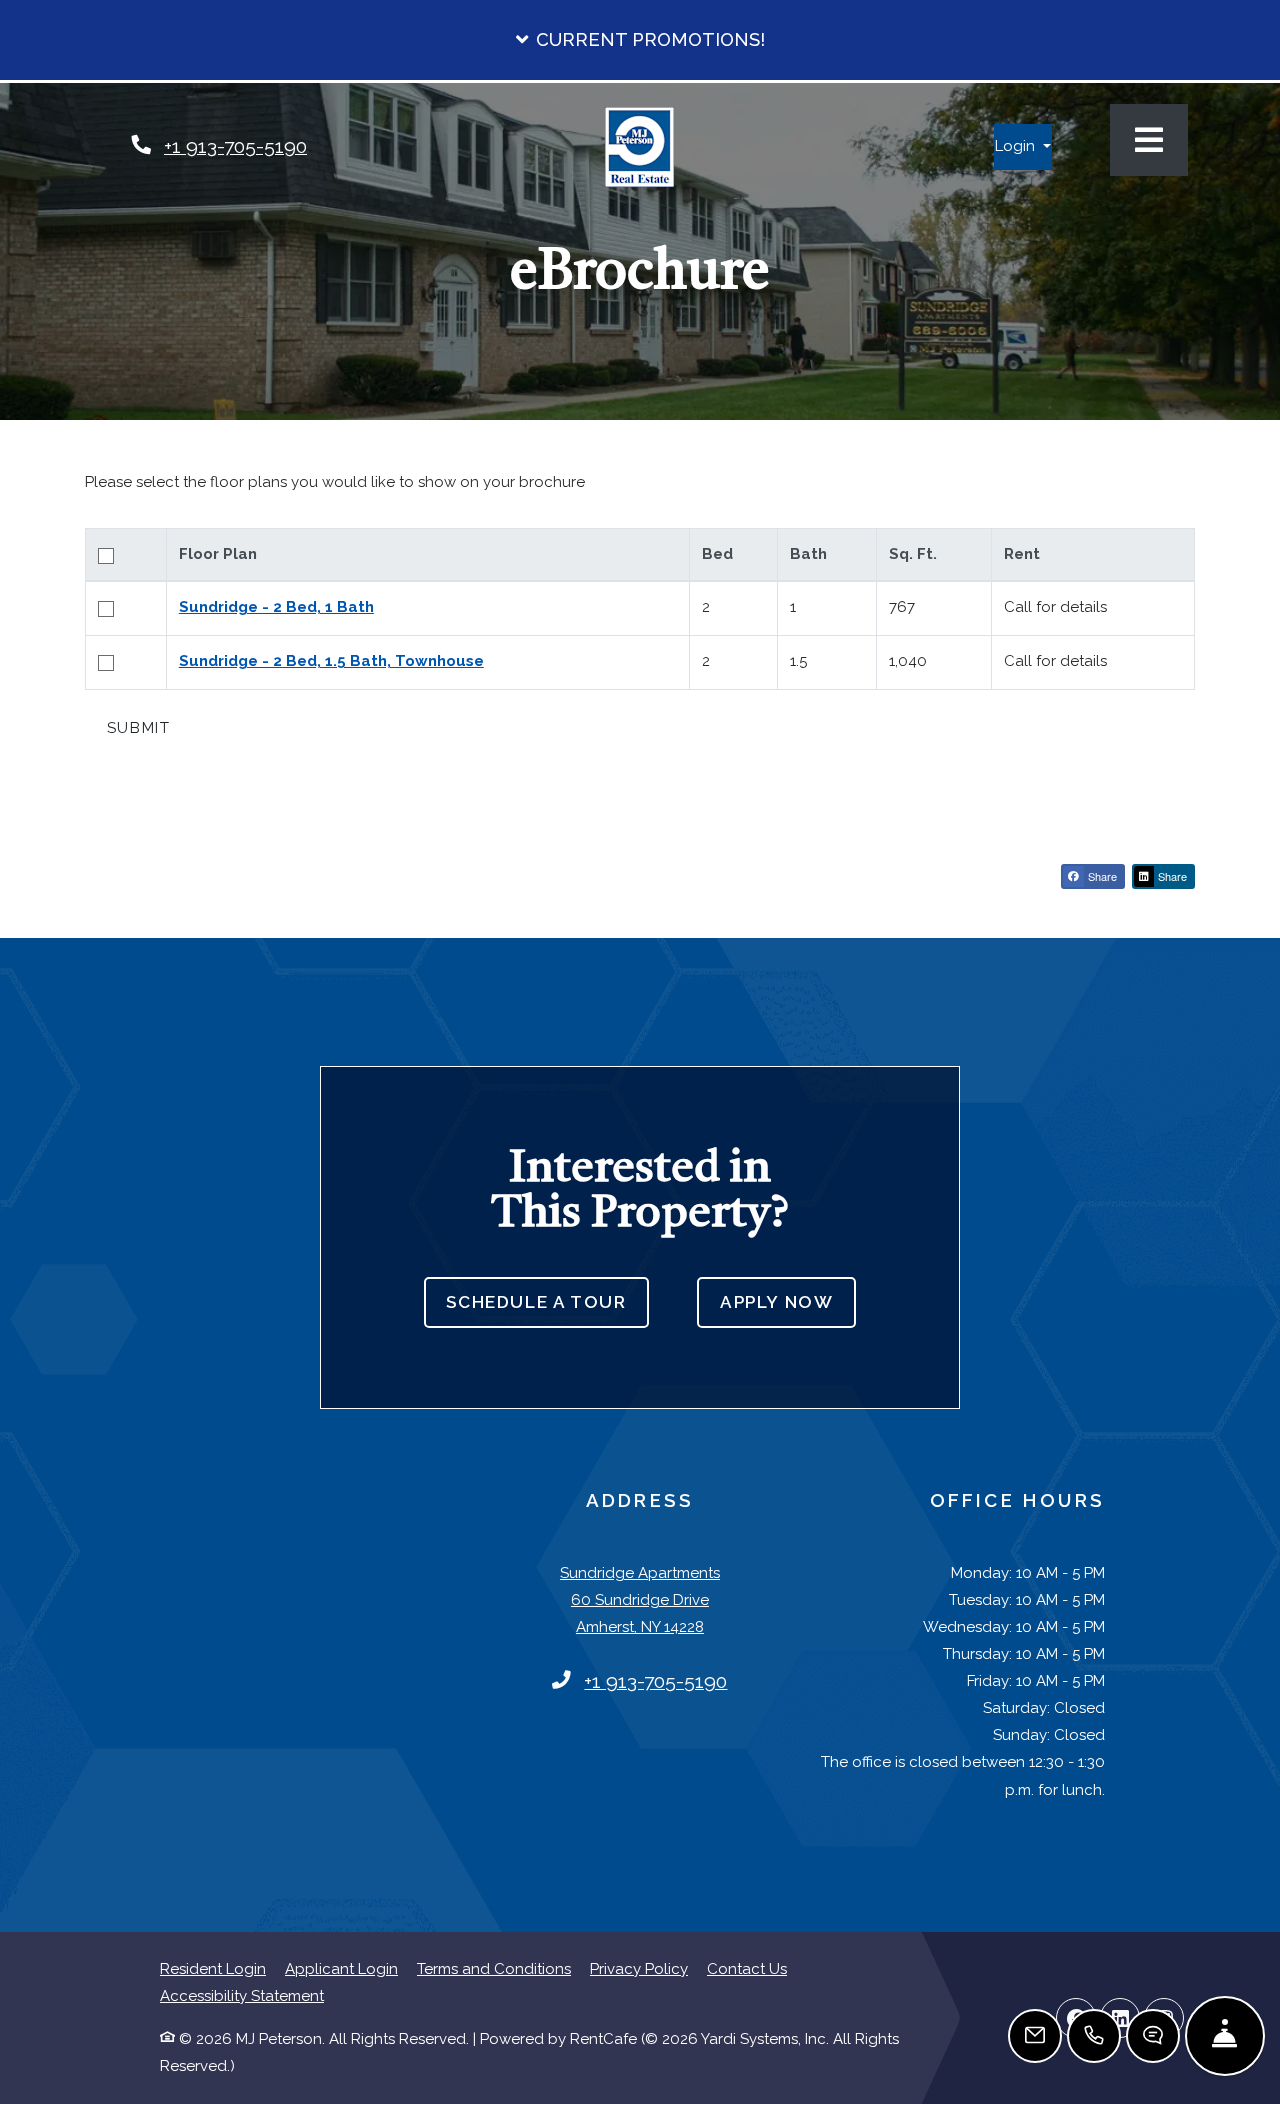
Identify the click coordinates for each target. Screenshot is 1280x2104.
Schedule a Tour (536, 1302)
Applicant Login (341, 1968)
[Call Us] (1094, 2036)
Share (1101, 876)
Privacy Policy (639, 1968)
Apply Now (788, 1301)
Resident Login (213, 1968)
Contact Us (747, 1969)
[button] (640, 40)
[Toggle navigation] (1149, 140)
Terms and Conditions (494, 1968)
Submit (139, 728)
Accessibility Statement (242, 1995)
